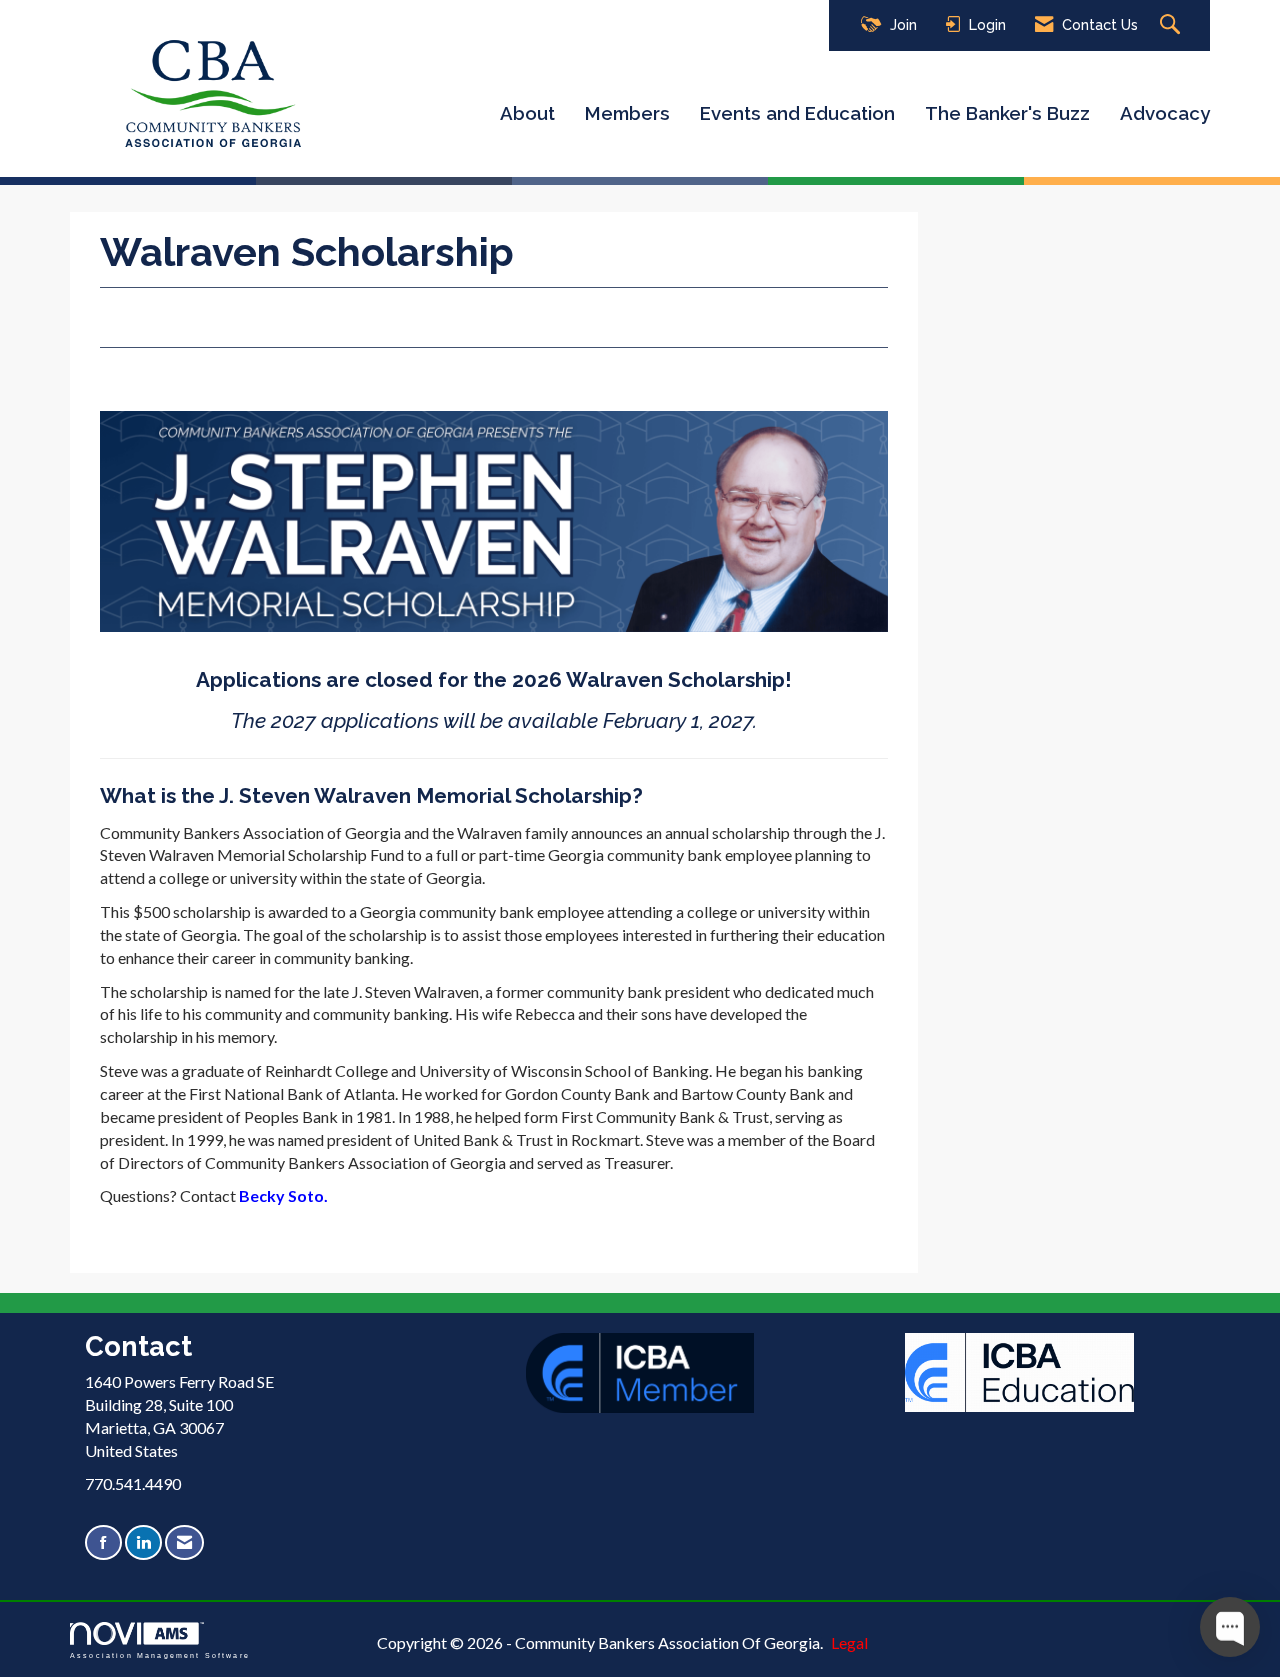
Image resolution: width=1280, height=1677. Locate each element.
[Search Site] (1172, 25)
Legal (849, 1642)
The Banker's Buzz (1007, 113)
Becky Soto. (283, 1195)
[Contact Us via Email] (184, 1542)
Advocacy (1165, 113)
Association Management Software (160, 1655)
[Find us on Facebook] (103, 1542)
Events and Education (797, 113)
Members (627, 113)
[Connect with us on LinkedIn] (143, 1542)
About (527, 113)
